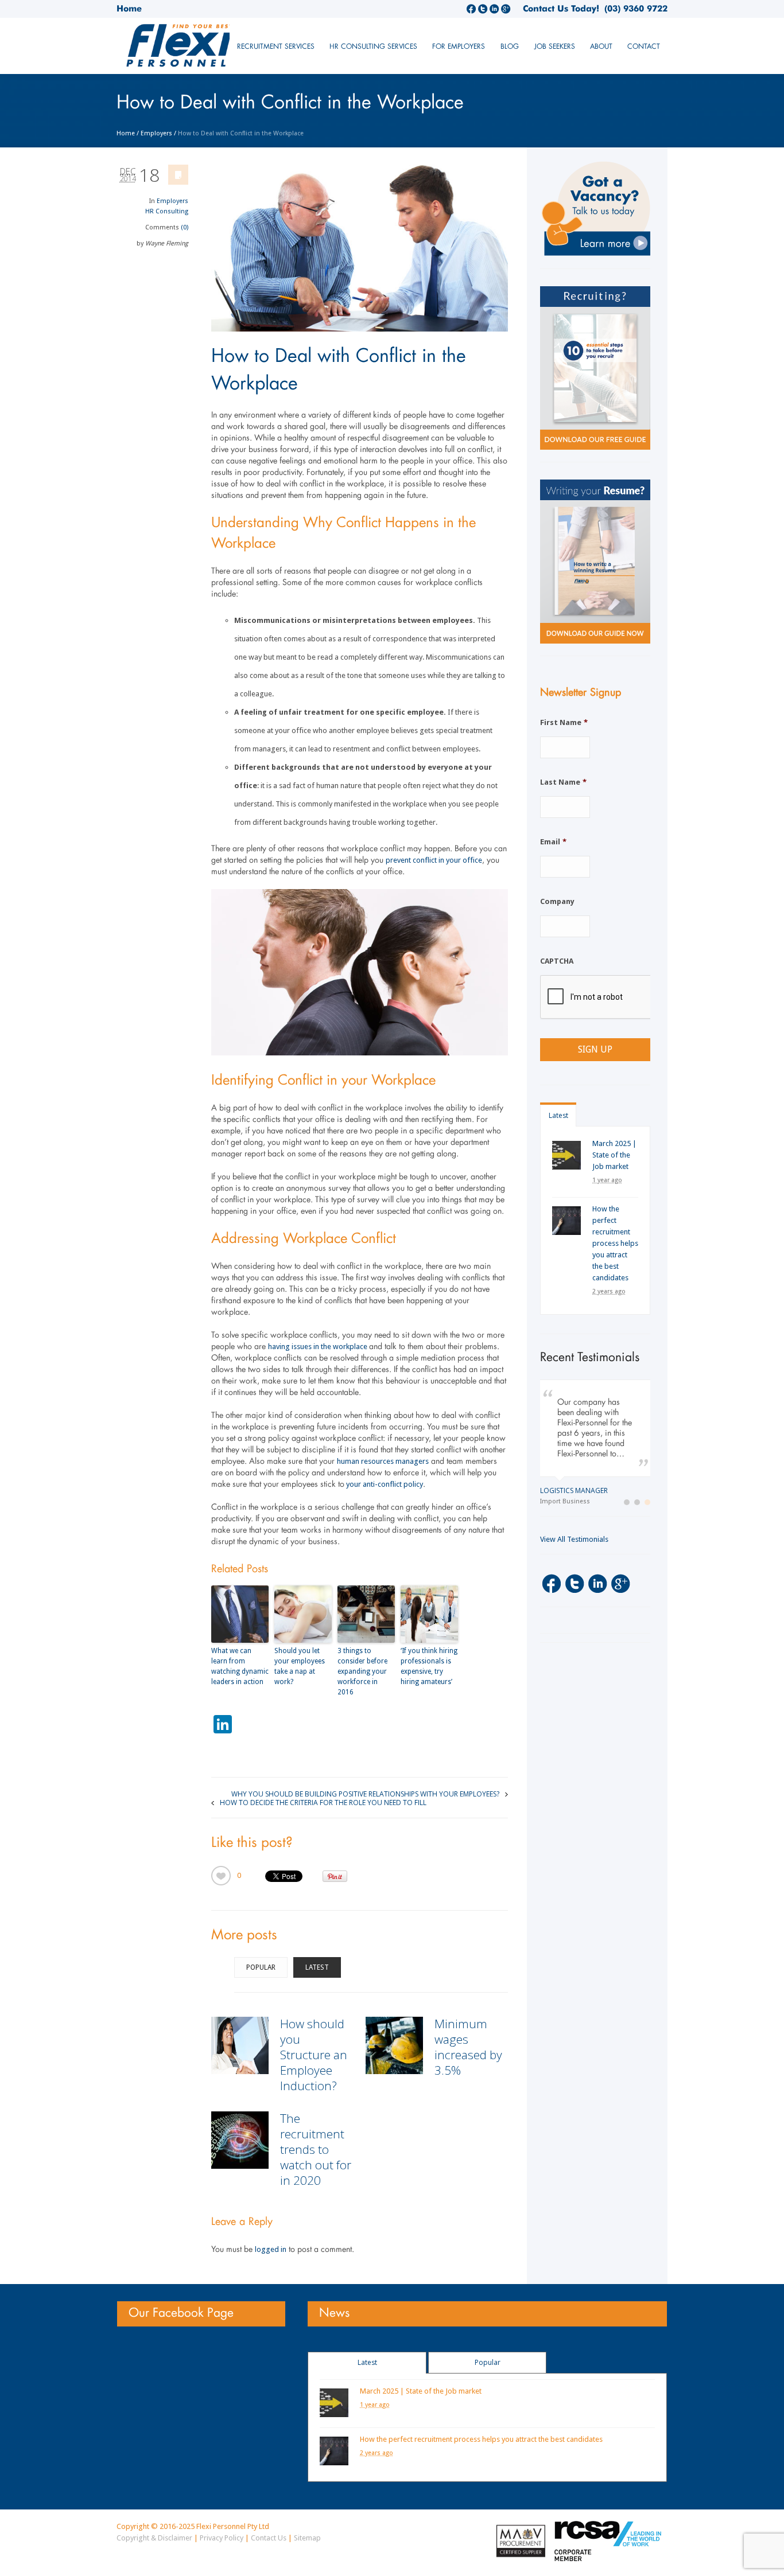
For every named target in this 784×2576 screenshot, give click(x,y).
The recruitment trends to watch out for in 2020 (316, 2149)
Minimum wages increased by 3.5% (468, 2047)
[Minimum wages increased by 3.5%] (394, 2045)
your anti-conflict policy (384, 1484)
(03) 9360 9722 (633, 9)
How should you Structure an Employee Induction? (314, 2055)
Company (557, 901)
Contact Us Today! (561, 9)
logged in (271, 2249)
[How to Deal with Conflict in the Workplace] (360, 248)
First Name (564, 722)
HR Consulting (167, 211)
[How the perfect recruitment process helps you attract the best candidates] (566, 1221)
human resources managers (383, 1461)
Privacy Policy (222, 2538)
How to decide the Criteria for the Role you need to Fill (323, 1802)
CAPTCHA (557, 961)
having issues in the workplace (319, 1347)
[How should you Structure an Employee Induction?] (240, 2045)
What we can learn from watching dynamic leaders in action (240, 1666)
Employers (156, 133)
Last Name (563, 782)
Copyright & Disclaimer (154, 2538)
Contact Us (269, 2538)
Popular (261, 1967)
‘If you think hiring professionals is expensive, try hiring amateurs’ (429, 1666)
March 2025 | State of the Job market (614, 1155)
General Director (572, 1501)
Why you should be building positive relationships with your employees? (365, 1793)
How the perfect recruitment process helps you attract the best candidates (615, 1243)
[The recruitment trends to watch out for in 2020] (240, 2140)
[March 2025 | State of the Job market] (566, 1155)
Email (553, 842)
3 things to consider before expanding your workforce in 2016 (362, 1671)
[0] (221, 1876)
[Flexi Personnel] (202, 50)
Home (129, 9)
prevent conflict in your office (434, 860)
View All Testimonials (574, 1550)
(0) (185, 227)
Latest (317, 1967)
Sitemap (307, 2538)
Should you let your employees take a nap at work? (300, 1666)
